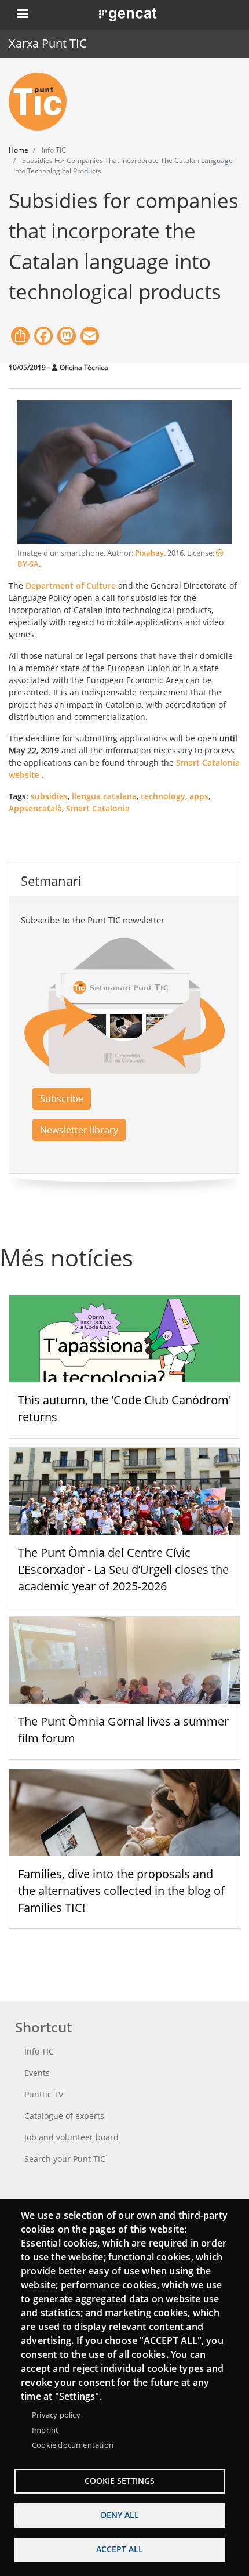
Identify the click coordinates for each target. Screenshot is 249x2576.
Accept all (120, 2549)
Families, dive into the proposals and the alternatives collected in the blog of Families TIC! (121, 1891)
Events (37, 2073)
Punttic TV (44, 2094)
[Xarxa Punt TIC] (42, 102)
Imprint (45, 2430)
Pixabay (149, 553)
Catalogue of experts (64, 2116)
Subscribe (62, 1099)
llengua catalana (104, 796)
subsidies (49, 796)
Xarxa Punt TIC (48, 43)
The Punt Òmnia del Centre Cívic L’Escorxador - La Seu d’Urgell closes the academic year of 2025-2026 (123, 1569)
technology (163, 796)
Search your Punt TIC (65, 2159)
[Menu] (22, 15)
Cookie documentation (73, 2445)
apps (199, 796)
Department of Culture (71, 586)
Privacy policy (56, 2415)
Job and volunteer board (72, 2137)
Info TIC (39, 2051)
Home (19, 150)
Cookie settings (120, 2481)
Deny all (120, 2515)
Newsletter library (79, 1130)
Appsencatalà (35, 808)
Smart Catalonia (98, 808)
